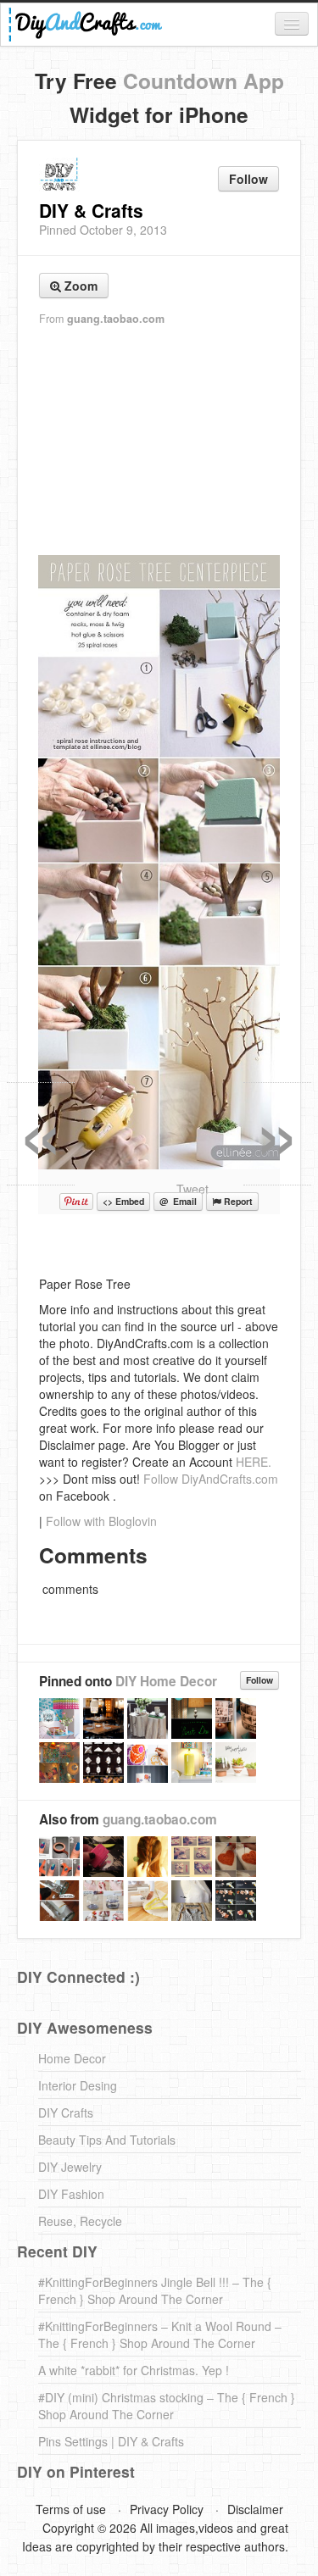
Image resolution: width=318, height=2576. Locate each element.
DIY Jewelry (70, 2167)
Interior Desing (78, 2085)
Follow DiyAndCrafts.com (211, 1479)
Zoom (79, 286)
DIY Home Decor (166, 1681)
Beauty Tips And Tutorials (107, 2140)
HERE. (254, 1462)
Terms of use (71, 2509)
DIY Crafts (66, 2112)
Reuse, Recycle (80, 2221)
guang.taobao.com (116, 319)
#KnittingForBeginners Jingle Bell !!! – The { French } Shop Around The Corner (155, 2290)
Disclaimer (255, 2509)
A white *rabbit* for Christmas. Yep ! (134, 2370)
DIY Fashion (71, 2194)
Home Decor (72, 2058)
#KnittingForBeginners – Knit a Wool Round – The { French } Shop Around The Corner (160, 2334)
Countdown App (204, 80)
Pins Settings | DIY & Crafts (111, 2441)
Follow (248, 179)
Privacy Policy (167, 2509)
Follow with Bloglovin (101, 1521)
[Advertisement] (159, 441)
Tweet (192, 1189)
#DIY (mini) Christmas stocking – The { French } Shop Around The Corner (167, 2406)
